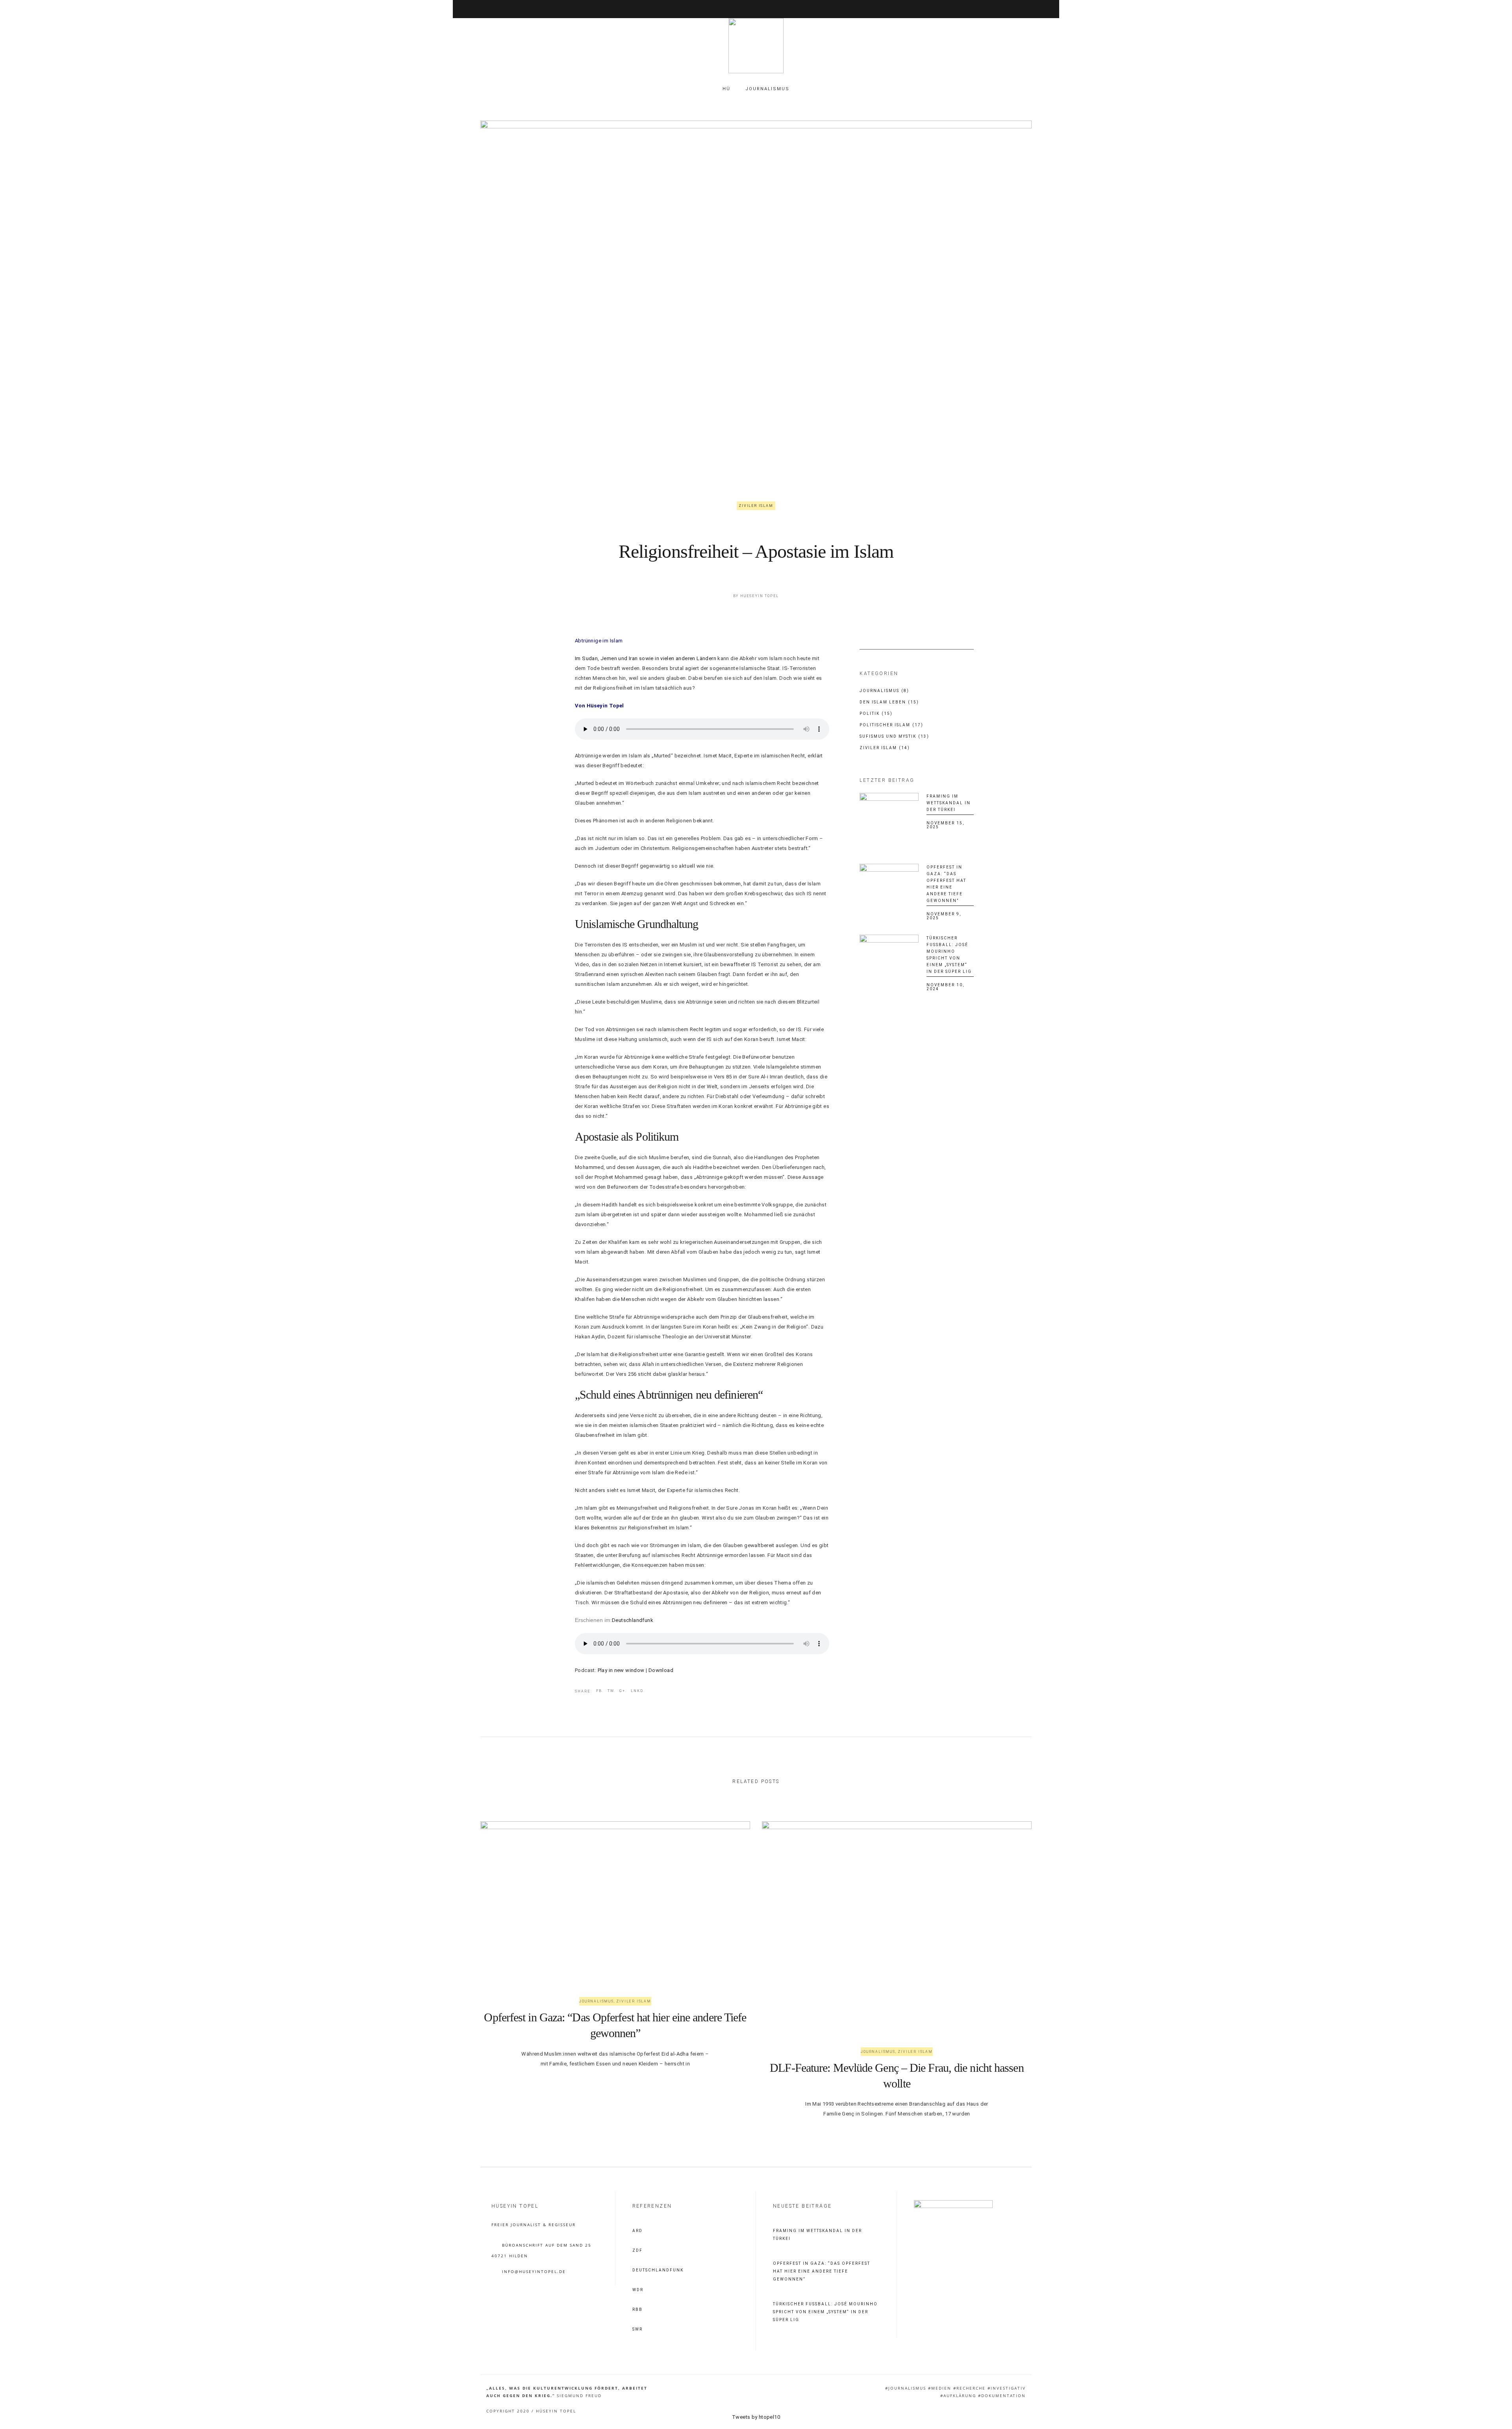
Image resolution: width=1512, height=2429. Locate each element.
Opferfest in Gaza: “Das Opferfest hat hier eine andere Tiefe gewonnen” (822, 2271)
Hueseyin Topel (760, 596)
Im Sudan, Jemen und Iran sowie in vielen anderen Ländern (646, 658)
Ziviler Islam (756, 506)
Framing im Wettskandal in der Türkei (949, 803)
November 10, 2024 (945, 987)
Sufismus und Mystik (894, 736)
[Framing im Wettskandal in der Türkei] (889, 822)
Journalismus (884, 691)
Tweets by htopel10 (756, 2417)
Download (661, 1670)
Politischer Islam (891, 725)
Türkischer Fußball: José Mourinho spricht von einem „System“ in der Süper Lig (825, 2312)
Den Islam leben (889, 702)
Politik (876, 713)
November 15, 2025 (945, 825)
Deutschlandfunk (633, 1620)
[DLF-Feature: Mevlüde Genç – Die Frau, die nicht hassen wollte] (897, 1922)
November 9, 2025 (944, 916)
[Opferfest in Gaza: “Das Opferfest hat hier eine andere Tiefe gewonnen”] (889, 893)
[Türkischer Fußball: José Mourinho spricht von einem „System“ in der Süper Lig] (889, 964)
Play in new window (621, 1670)
